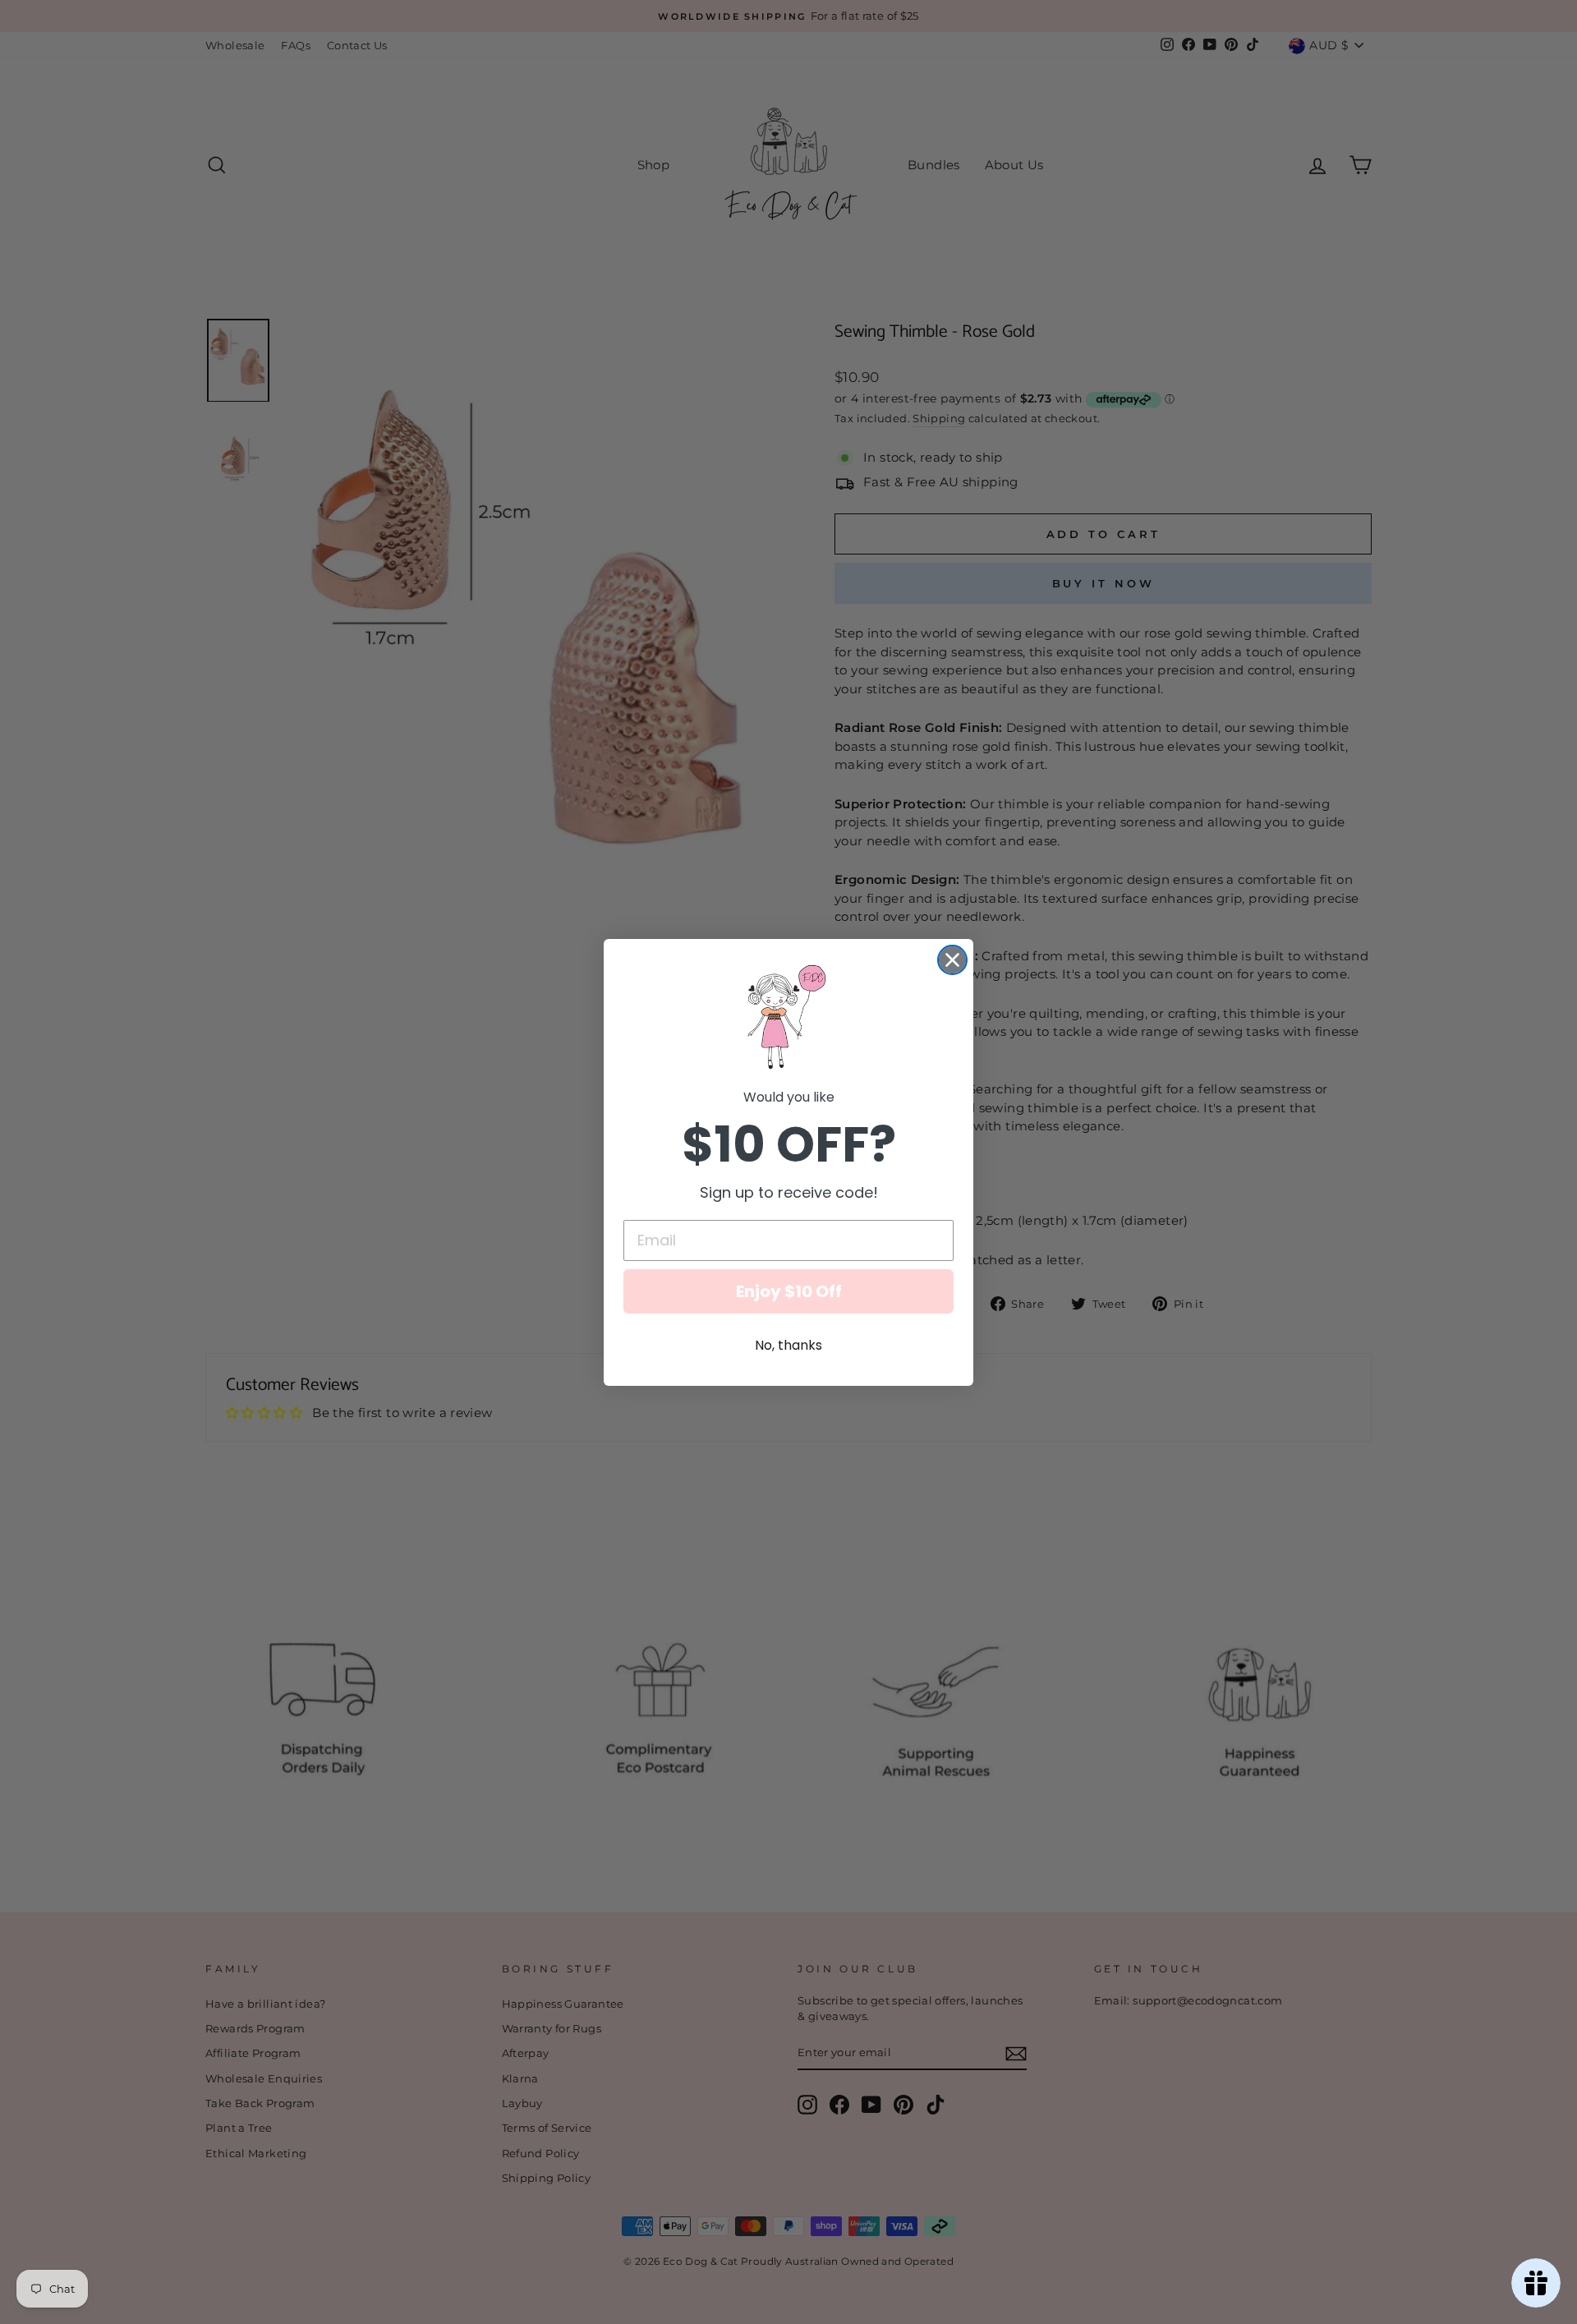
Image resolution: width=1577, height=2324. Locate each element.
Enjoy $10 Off (789, 1291)
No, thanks (788, 1345)
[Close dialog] (952, 960)
